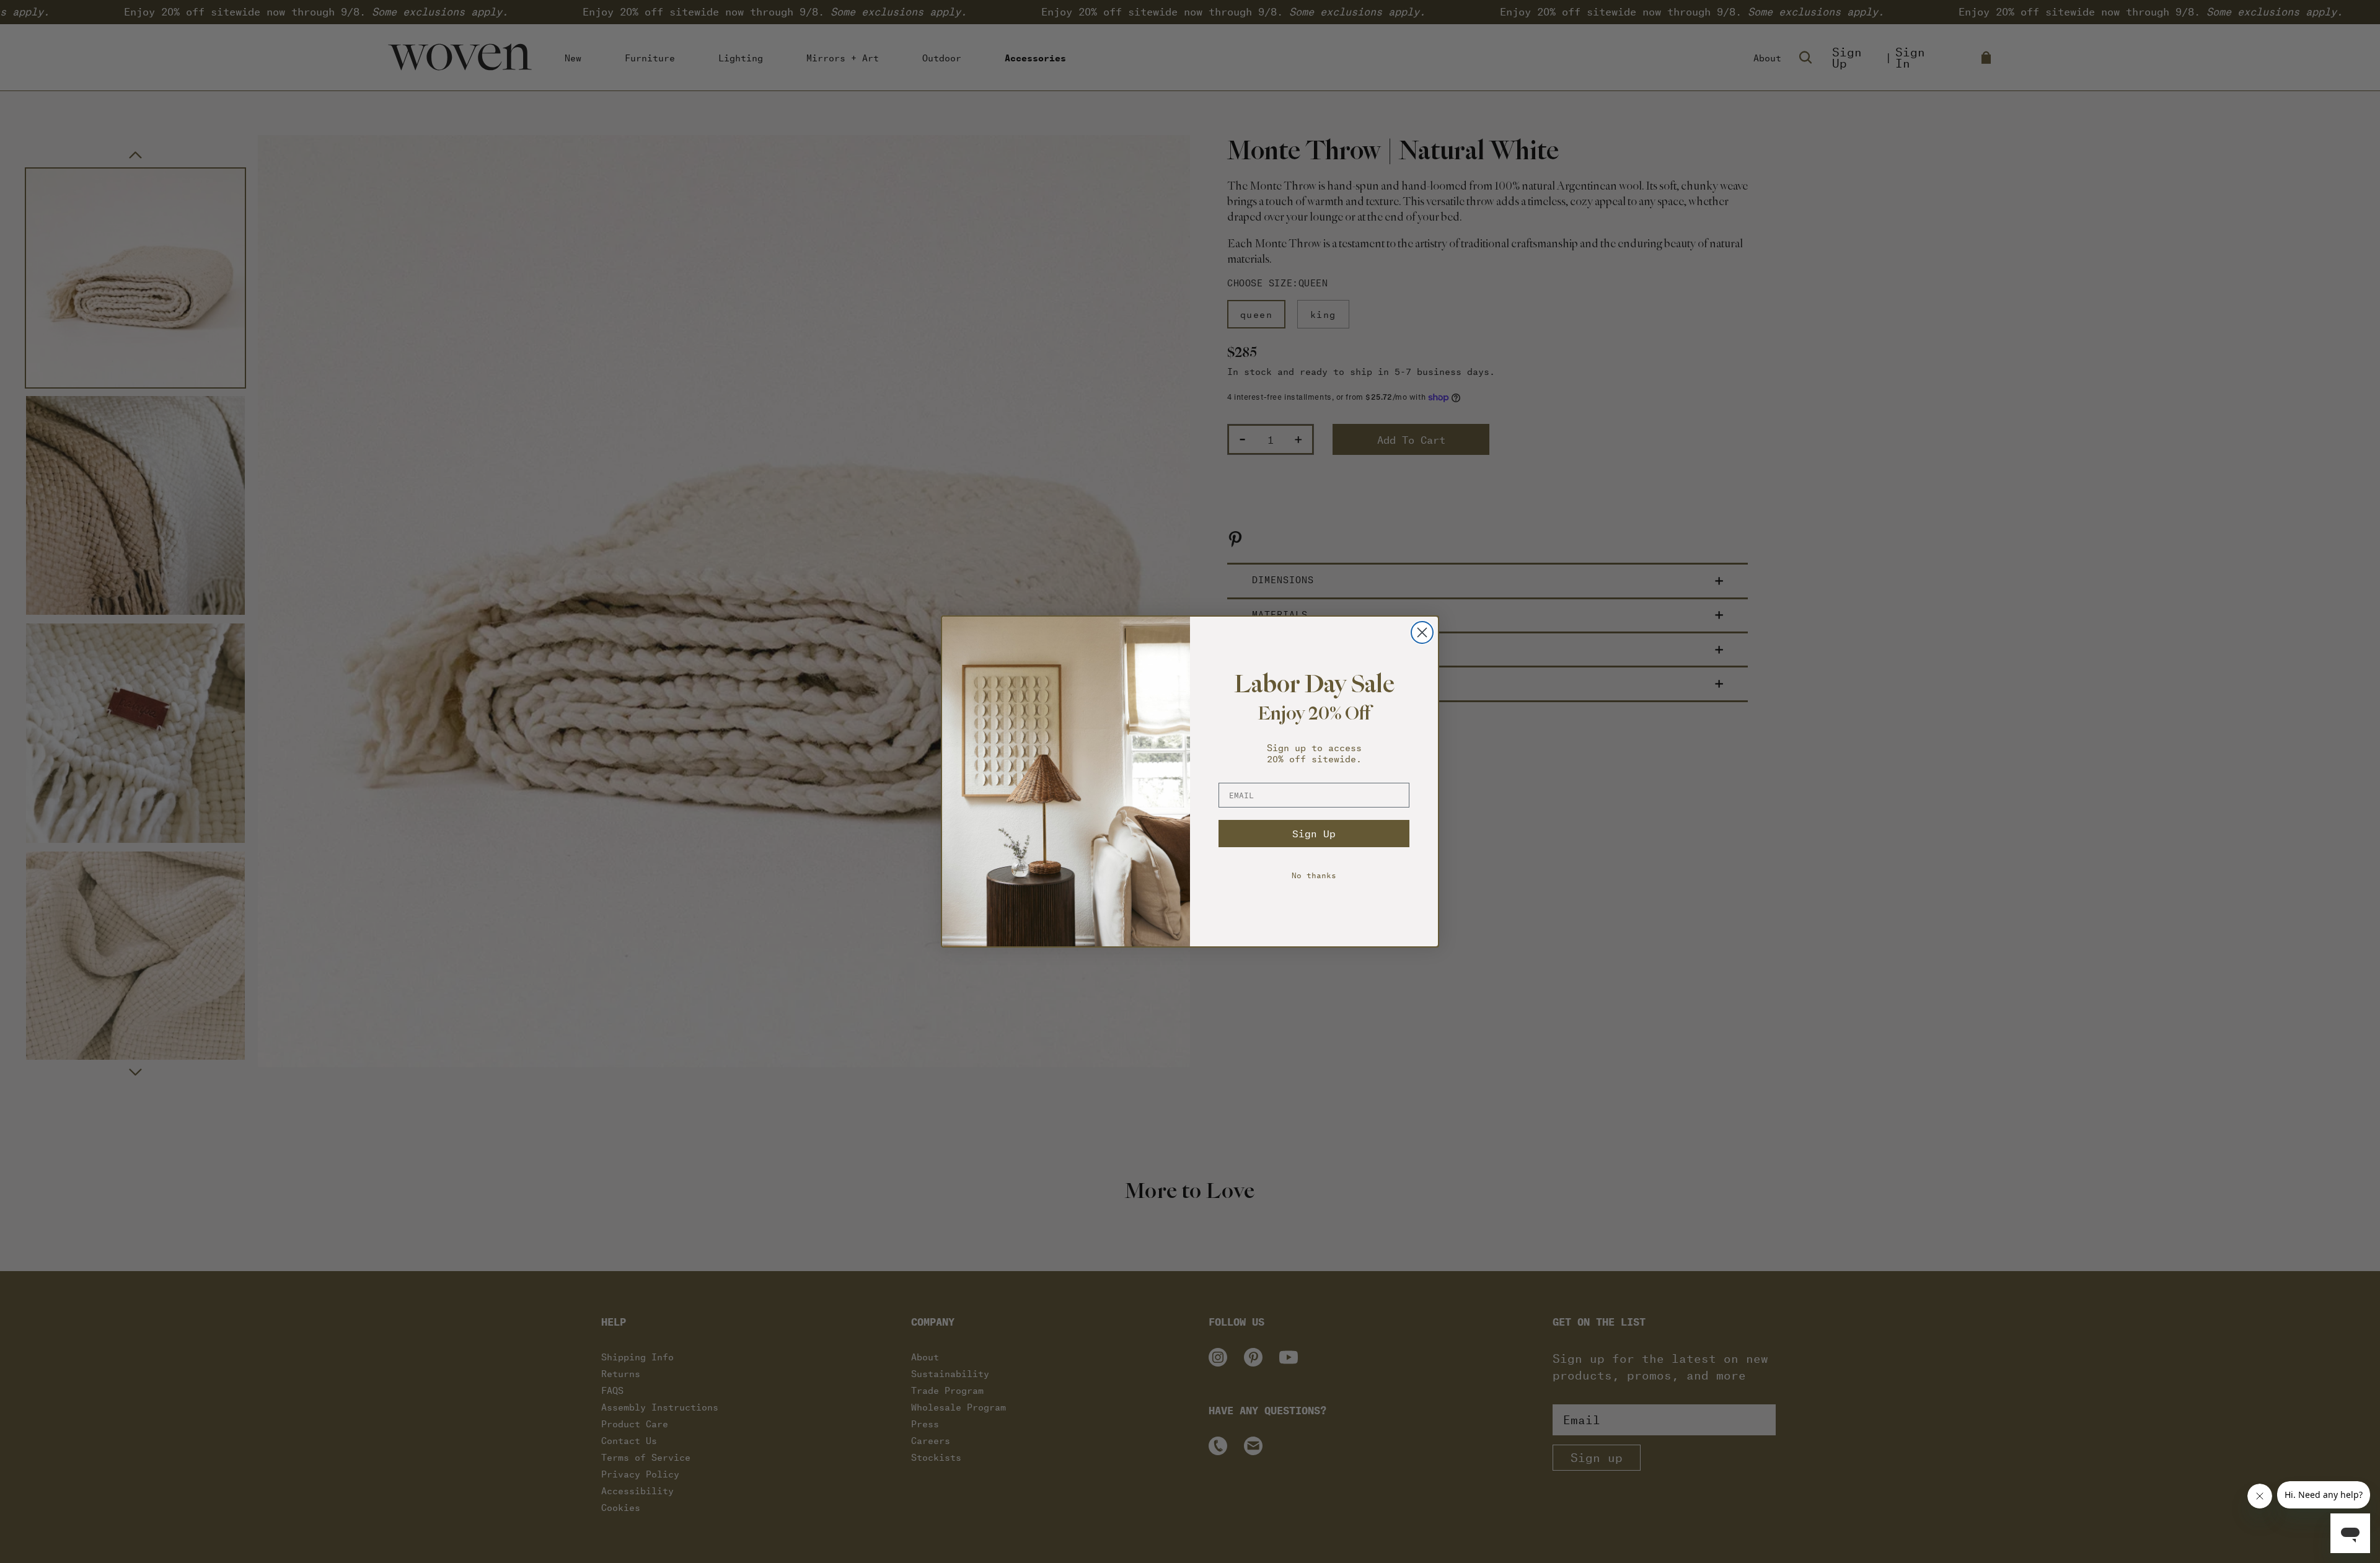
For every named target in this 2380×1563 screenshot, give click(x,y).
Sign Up (1314, 833)
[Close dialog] (1422, 632)
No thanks (1314, 875)
